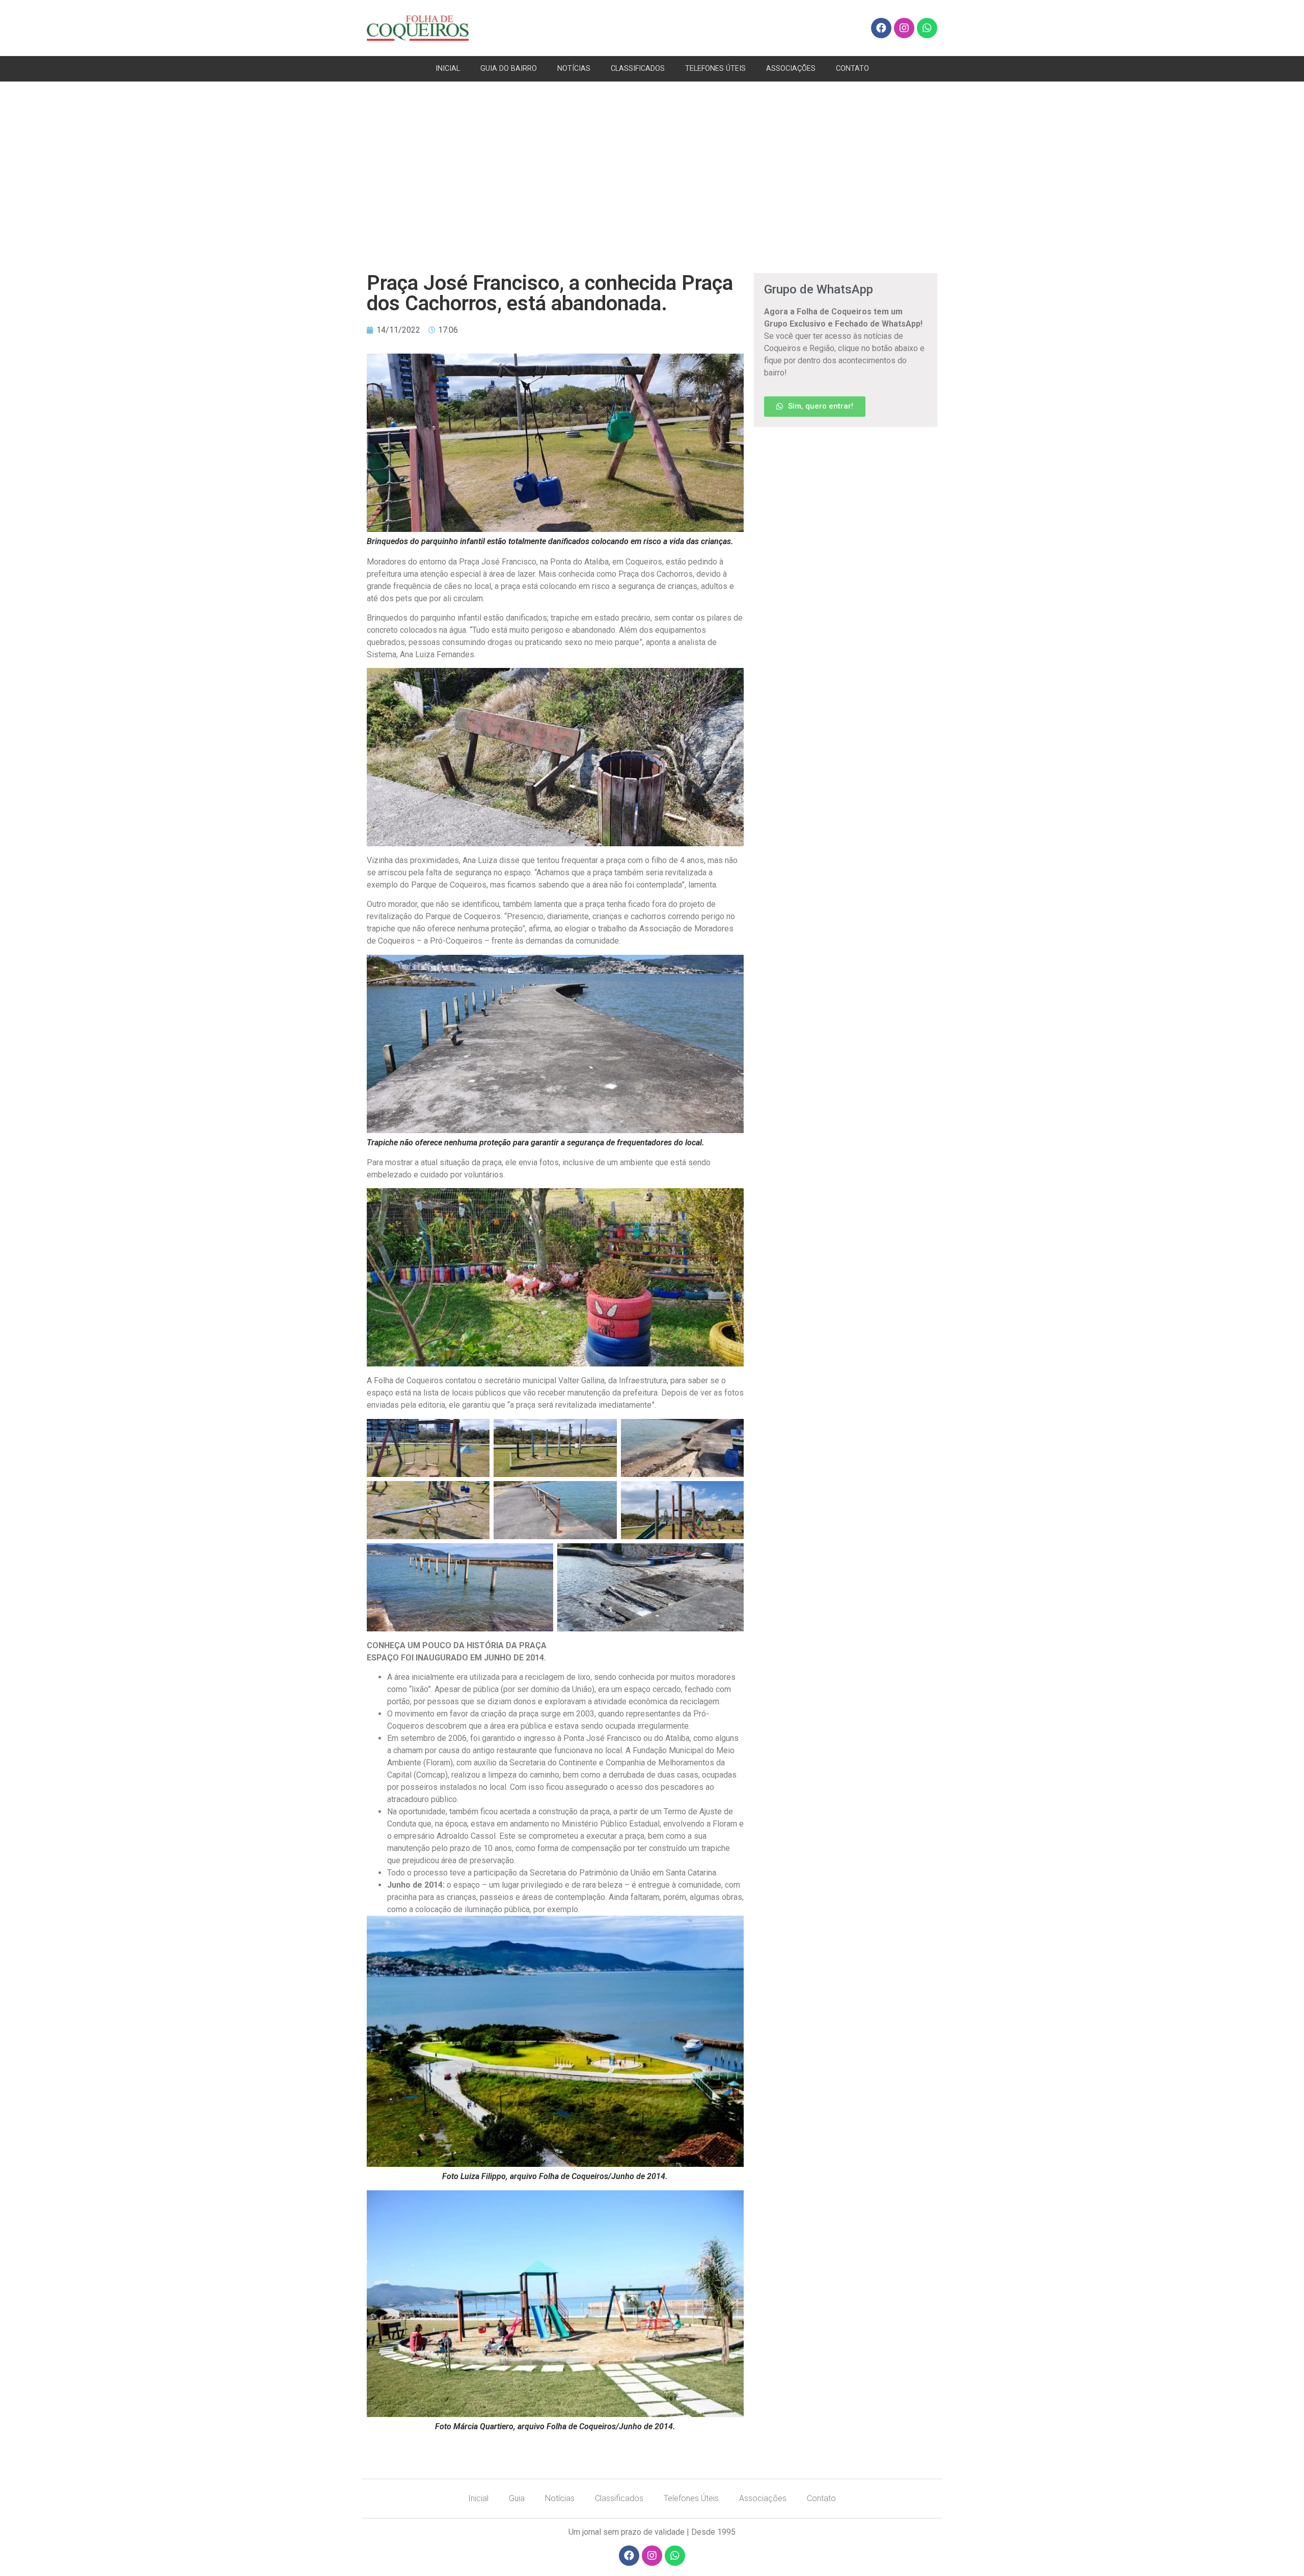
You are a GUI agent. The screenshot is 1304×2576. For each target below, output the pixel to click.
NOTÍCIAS (574, 69)
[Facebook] (881, 28)
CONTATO (852, 69)
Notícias (560, 2498)
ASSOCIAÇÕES (791, 69)
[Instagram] (904, 28)
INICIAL (448, 69)
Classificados (619, 2498)
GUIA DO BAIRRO (509, 69)
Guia (517, 2498)
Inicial (478, 2498)
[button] (815, 407)
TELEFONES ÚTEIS (715, 69)
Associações (763, 2498)
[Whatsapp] (927, 28)
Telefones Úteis (691, 2498)
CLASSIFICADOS (638, 69)
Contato (821, 2498)
